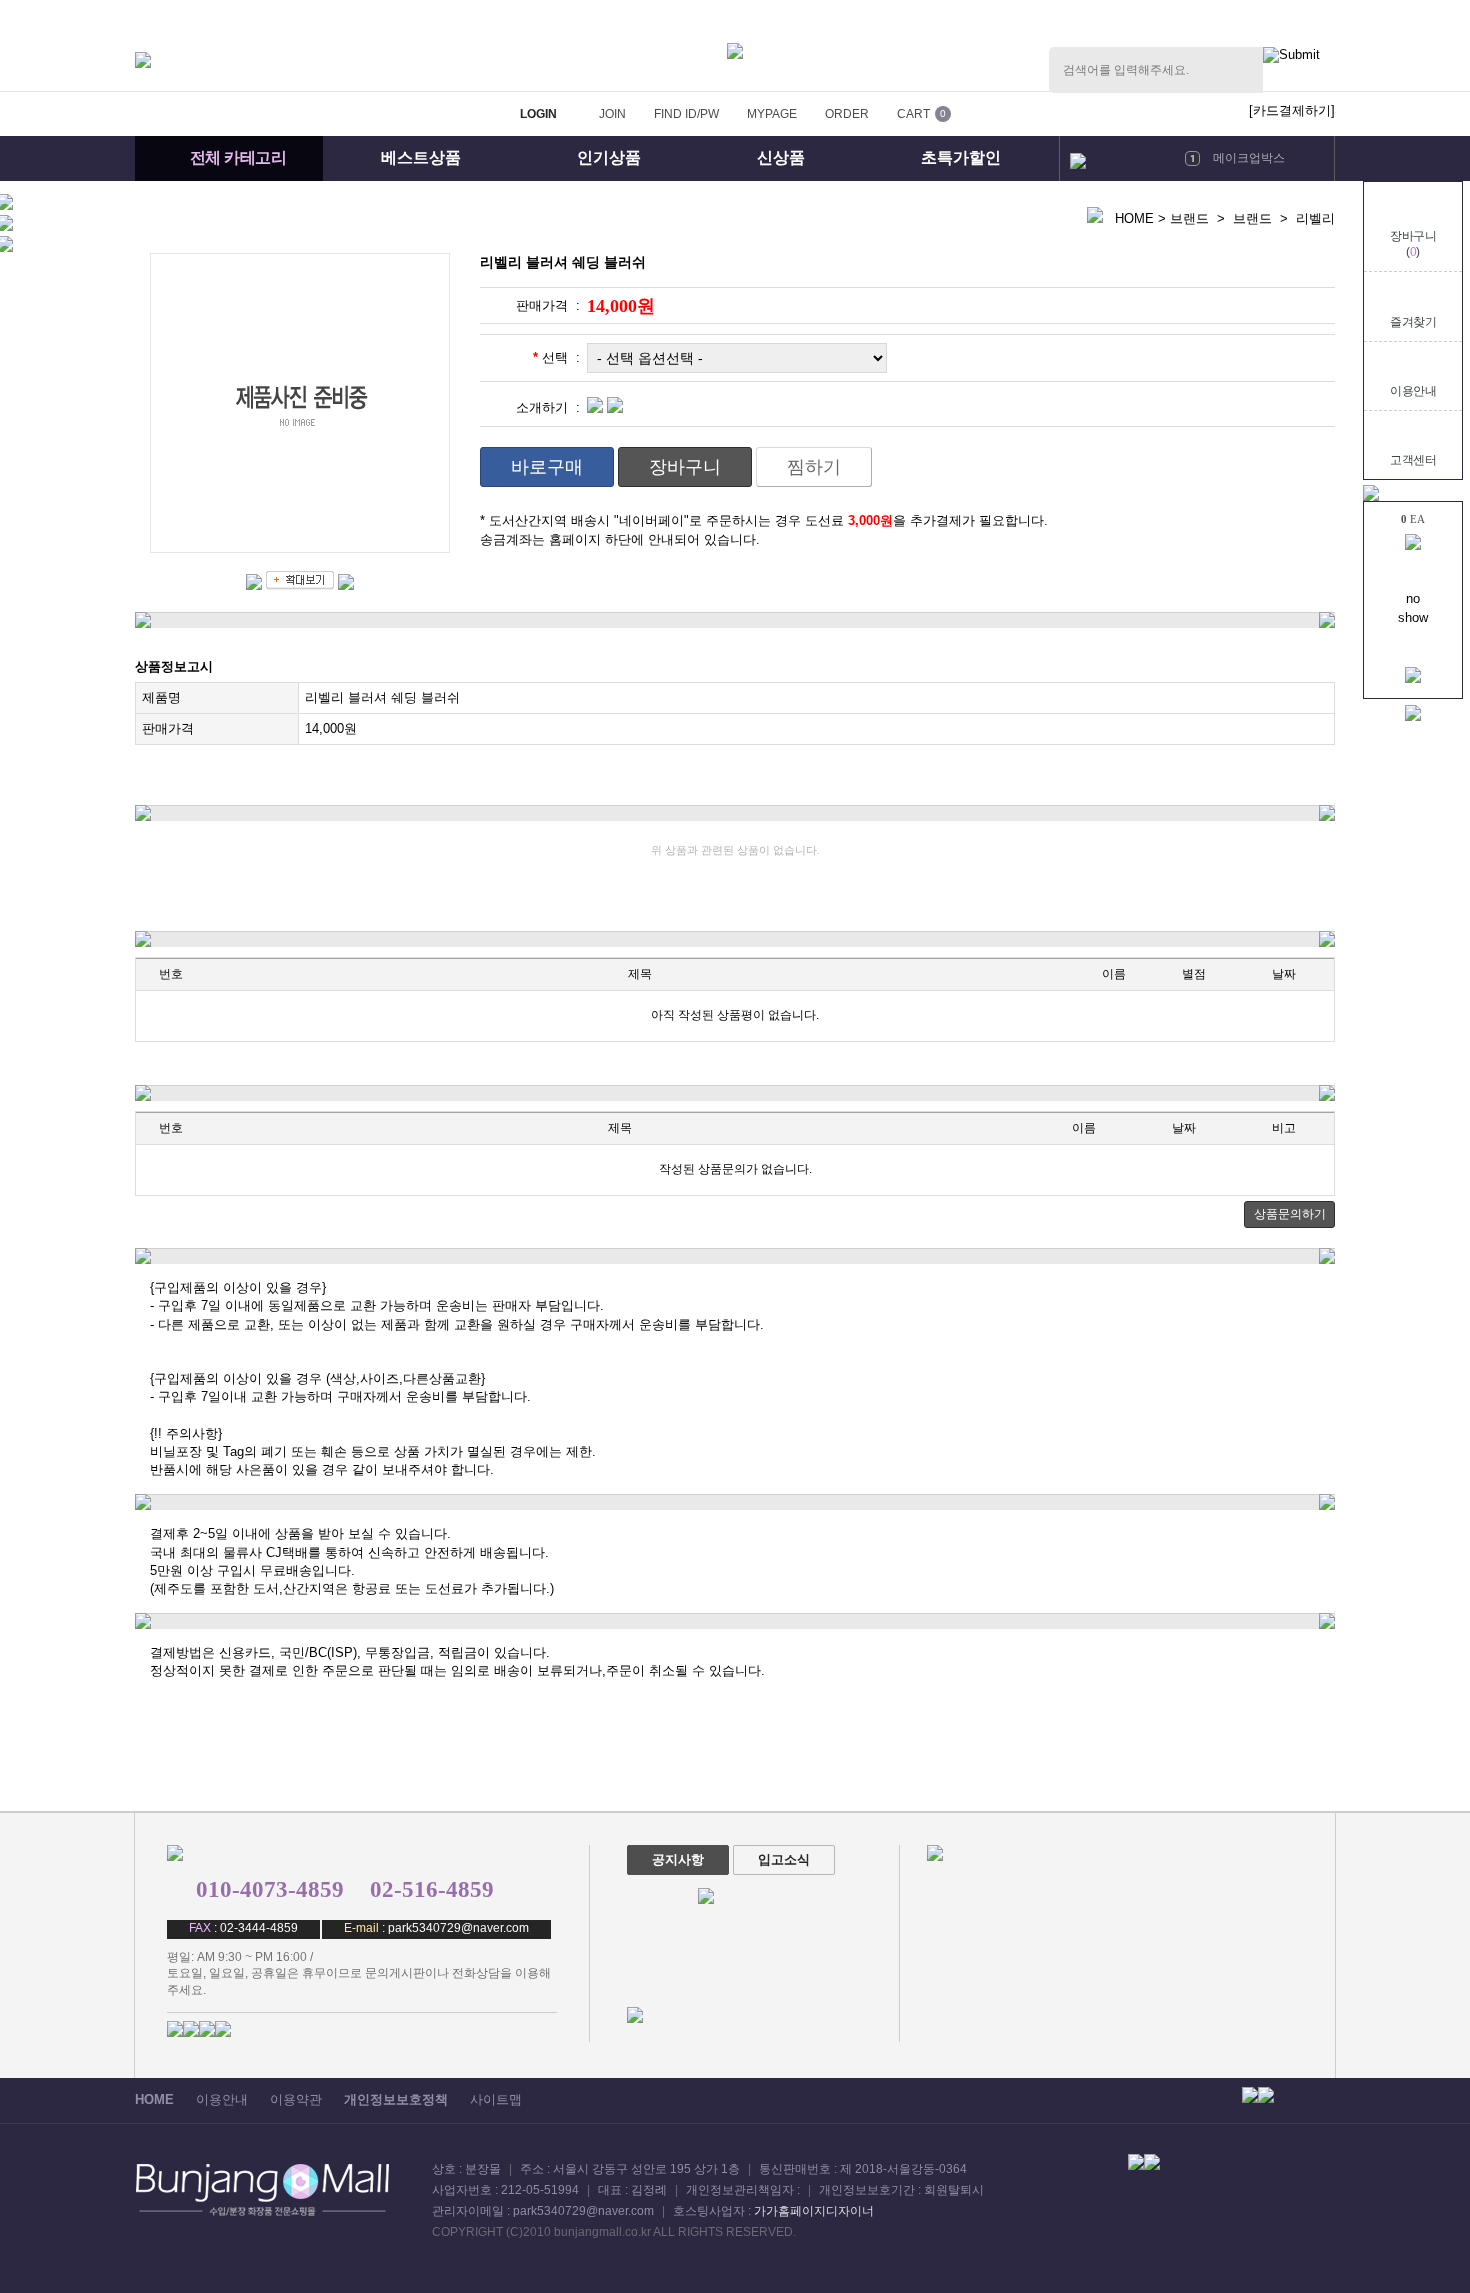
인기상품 (609, 157)
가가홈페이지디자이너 (814, 2211)
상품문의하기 (1290, 1214)
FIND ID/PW (686, 114)
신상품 (781, 157)
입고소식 (784, 1859)
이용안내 (1413, 391)
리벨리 (1315, 218)
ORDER (847, 114)
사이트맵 (496, 2099)
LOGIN (538, 114)
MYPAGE (772, 114)
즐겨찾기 (1413, 322)
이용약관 (296, 2099)
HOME (1134, 218)
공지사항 (678, 1859)
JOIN (612, 114)
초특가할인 (961, 157)
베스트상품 (421, 157)
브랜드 (1189, 218)
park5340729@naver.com (458, 1928)
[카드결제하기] (1292, 110)
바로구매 (547, 467)
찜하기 (814, 467)
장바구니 (685, 467)
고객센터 (1413, 460)
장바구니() (1413, 244)
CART (913, 114)
